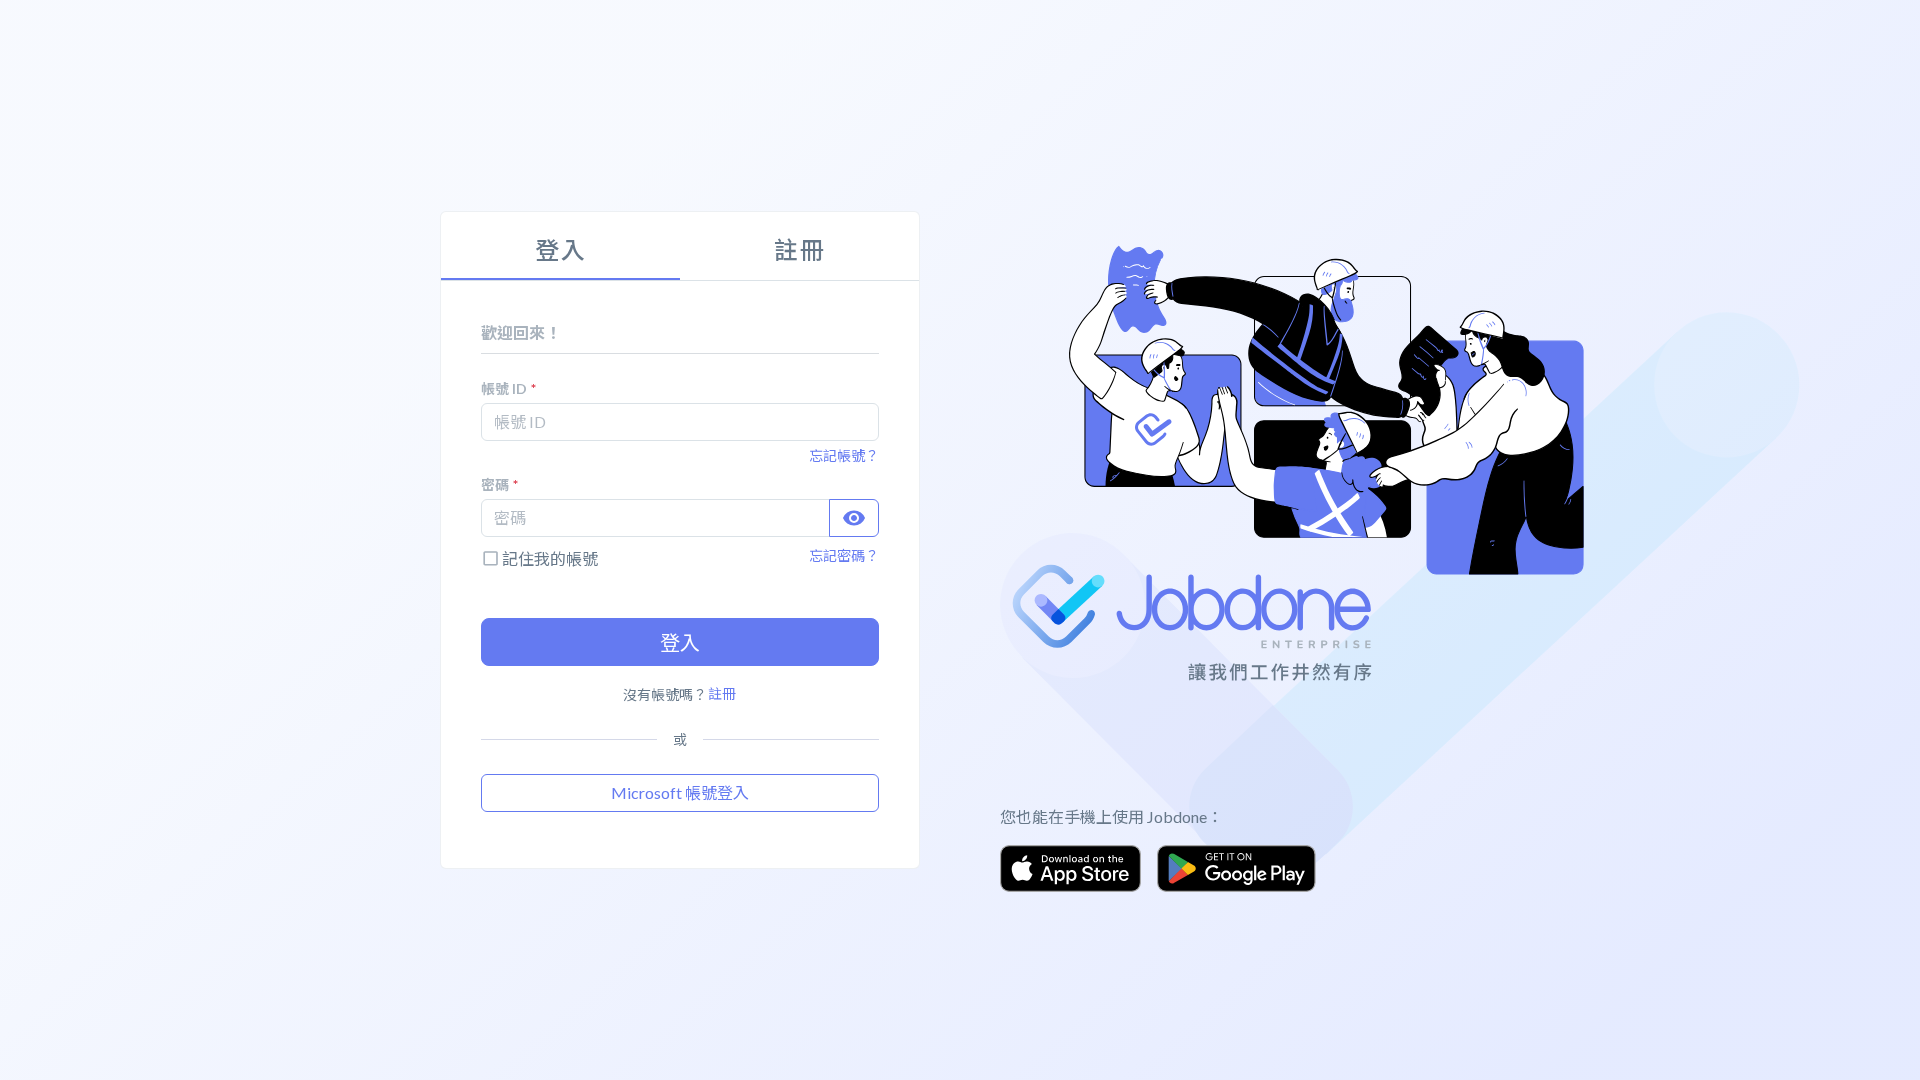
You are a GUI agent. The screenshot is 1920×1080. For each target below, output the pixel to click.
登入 (680, 642)
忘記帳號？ (844, 455)
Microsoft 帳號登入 (680, 792)
